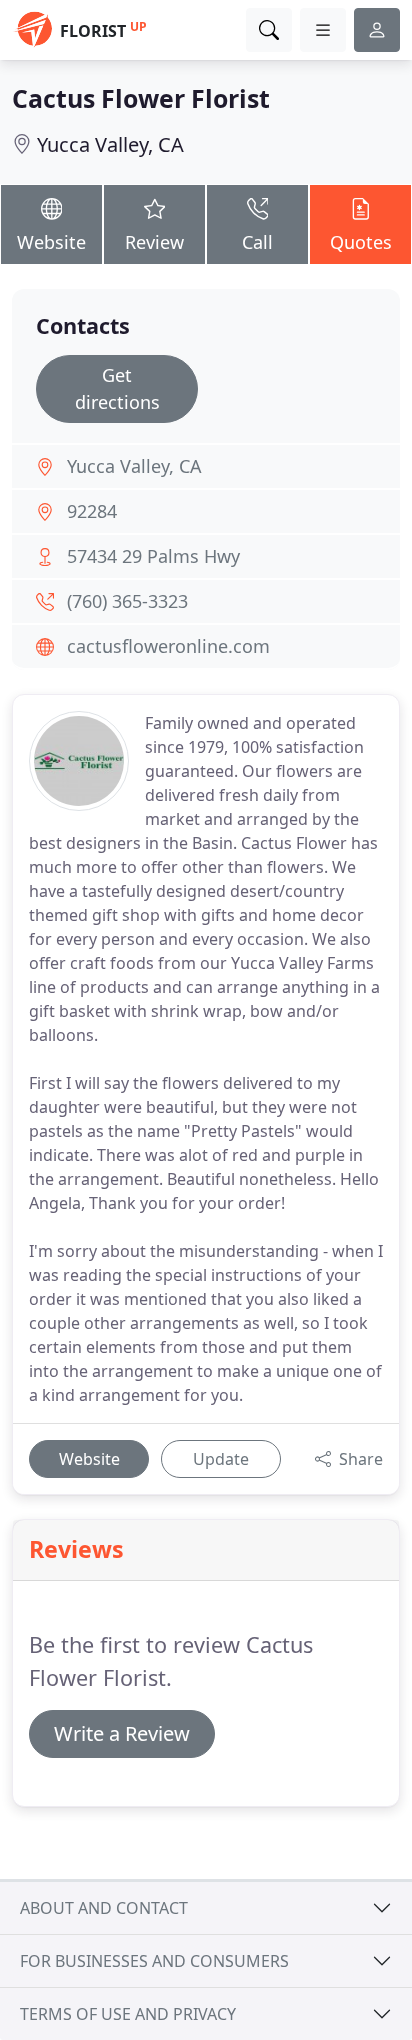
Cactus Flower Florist (141, 98)
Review (154, 242)
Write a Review (122, 1733)
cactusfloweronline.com (168, 646)
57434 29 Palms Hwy (153, 556)
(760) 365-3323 (127, 601)
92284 (92, 511)
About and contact (104, 1908)
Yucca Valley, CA (110, 144)
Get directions (117, 388)
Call (257, 242)
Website (51, 242)
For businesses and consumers (154, 1961)
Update (221, 1459)
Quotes (361, 242)
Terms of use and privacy (128, 2014)
